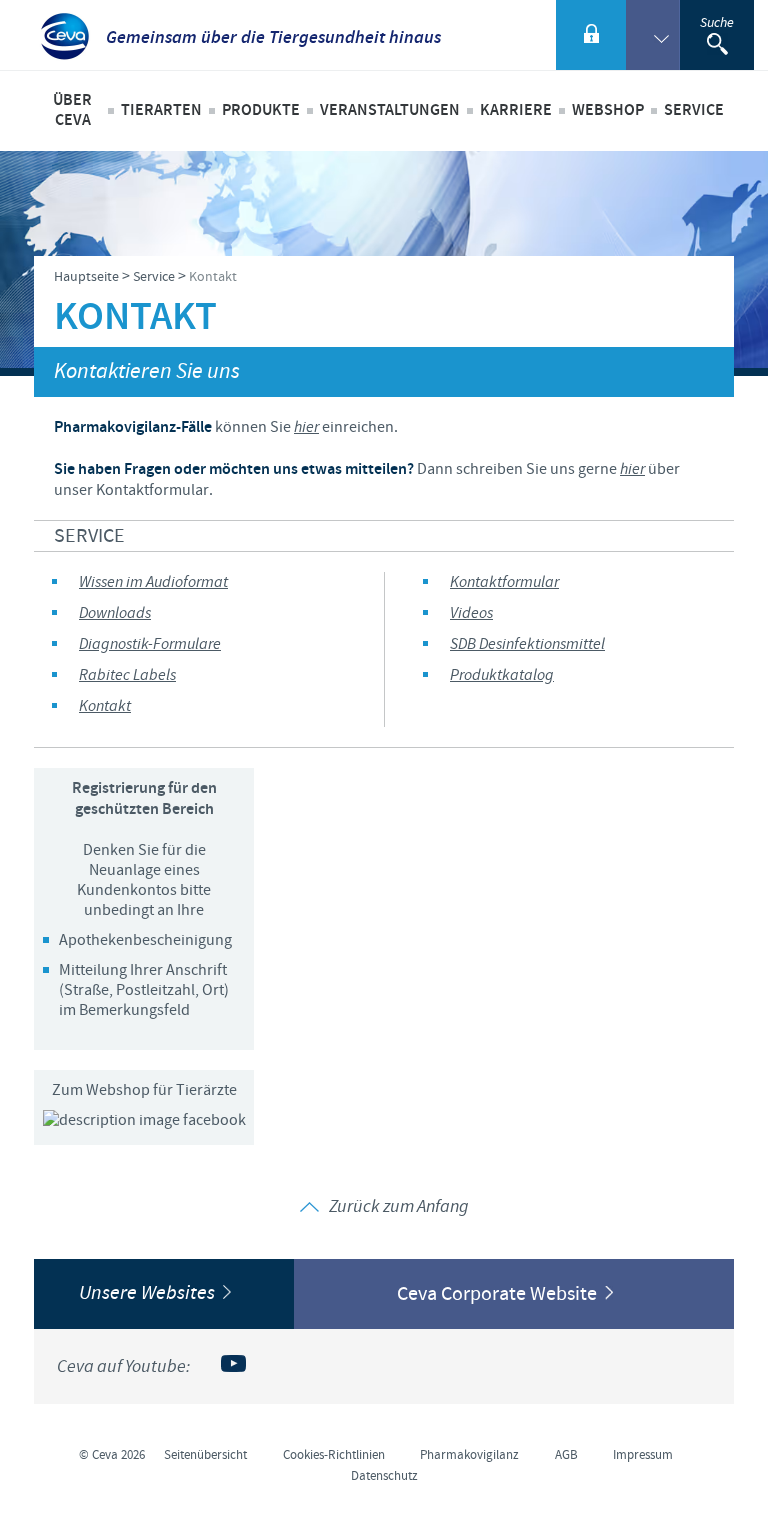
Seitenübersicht (205, 1455)
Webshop (608, 110)
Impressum (643, 1455)
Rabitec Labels (127, 675)
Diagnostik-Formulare (150, 644)
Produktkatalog (502, 675)
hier (306, 427)
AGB (566, 1455)
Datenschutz (384, 1476)
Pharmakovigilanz (469, 1455)
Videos (471, 613)
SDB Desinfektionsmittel (527, 644)
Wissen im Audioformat (153, 582)
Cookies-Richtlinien (334, 1455)
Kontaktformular (504, 582)
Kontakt (105, 706)
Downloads (115, 613)
